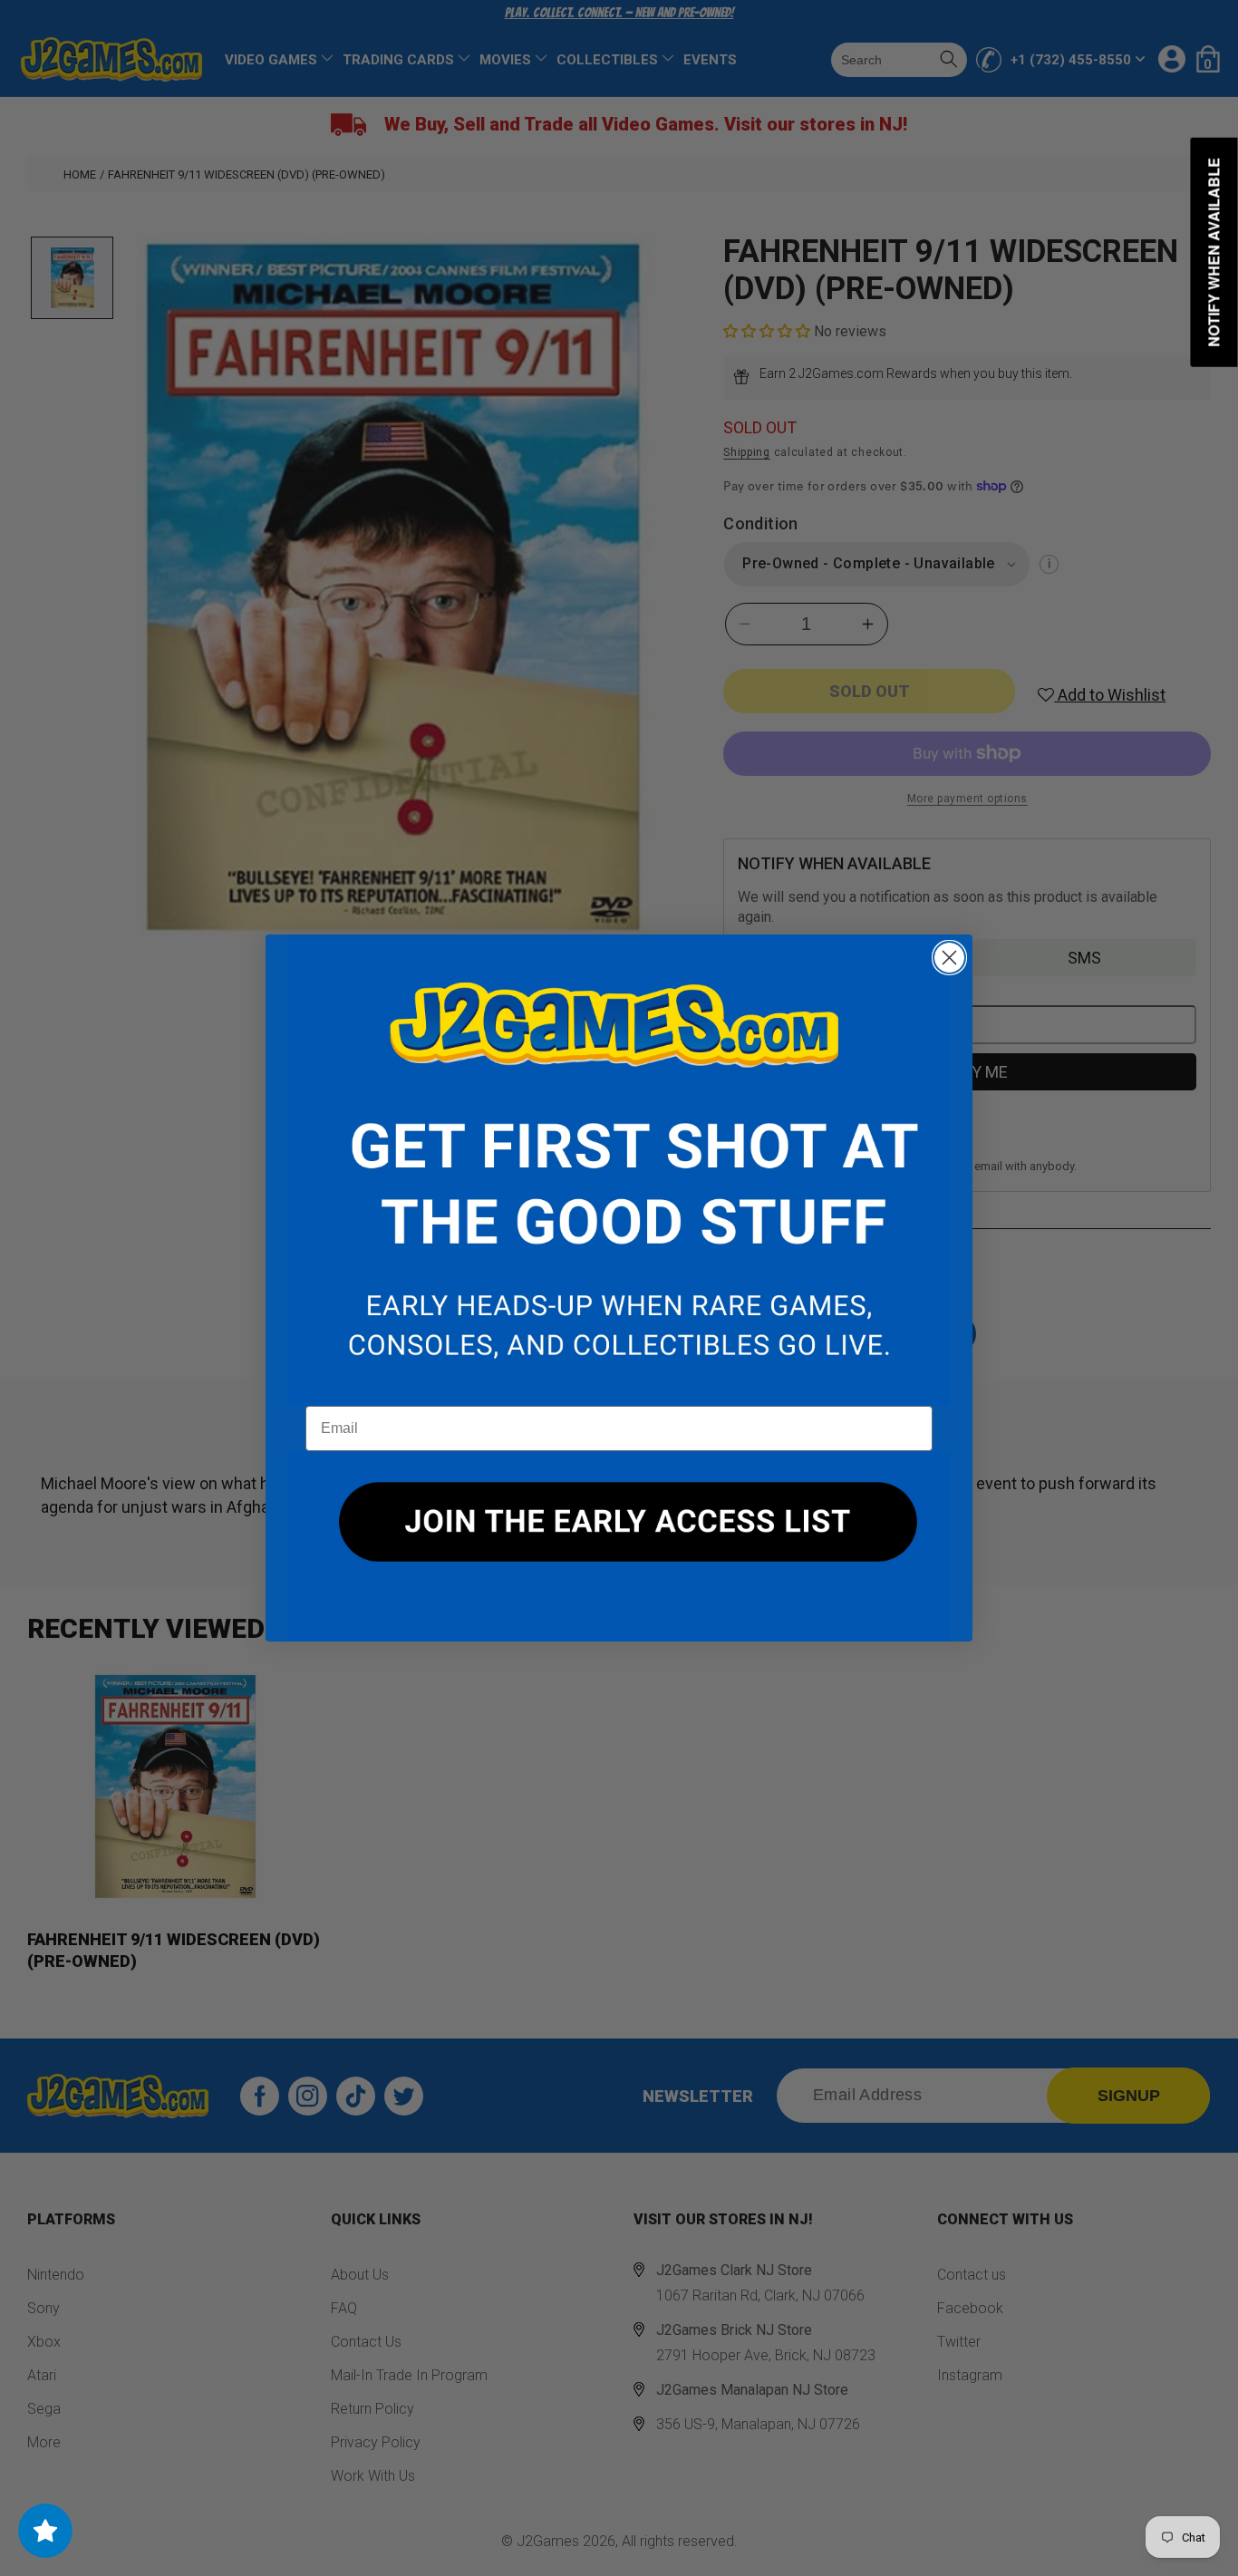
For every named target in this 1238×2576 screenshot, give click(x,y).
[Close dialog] (949, 958)
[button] (619, 1170)
